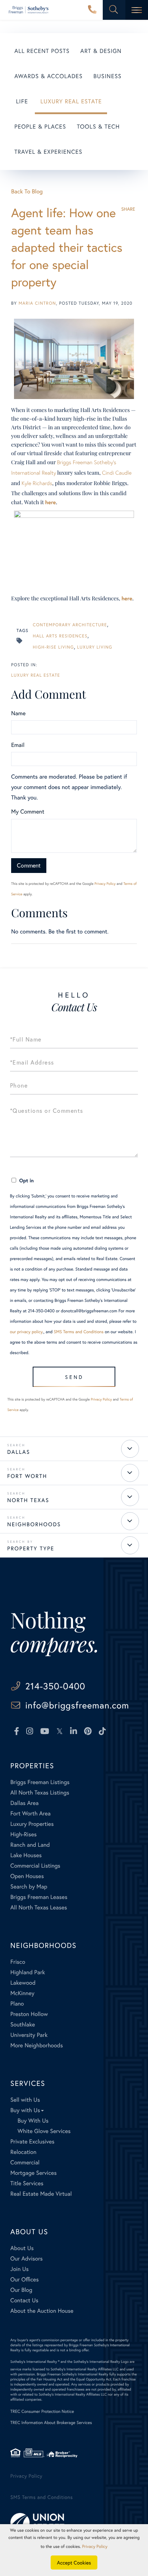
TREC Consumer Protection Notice (42, 2412)
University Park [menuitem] (29, 2035)
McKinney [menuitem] (22, 1993)
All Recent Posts (42, 51)
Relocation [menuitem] (23, 2152)
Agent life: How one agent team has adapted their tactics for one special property (67, 247)
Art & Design (101, 51)
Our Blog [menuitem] (21, 2290)
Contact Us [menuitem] (24, 2300)
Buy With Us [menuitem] (33, 2121)
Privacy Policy (105, 884)
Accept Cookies (74, 2562)
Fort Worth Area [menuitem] (31, 1813)
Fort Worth (27, 1476)
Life (22, 101)
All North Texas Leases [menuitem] (39, 1907)
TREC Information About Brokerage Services (51, 2423)
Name (18, 713)
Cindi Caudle (117, 473)
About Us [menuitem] (22, 2248)
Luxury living (94, 647)
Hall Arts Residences (60, 636)
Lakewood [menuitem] (23, 1983)
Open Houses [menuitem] (27, 1876)
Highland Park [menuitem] (28, 1972)
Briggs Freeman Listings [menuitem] (40, 1782)
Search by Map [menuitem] (29, 1887)
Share (128, 209)
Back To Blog (27, 191)
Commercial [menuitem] (25, 2162)
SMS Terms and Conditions (79, 1332)
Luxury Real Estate (71, 101)
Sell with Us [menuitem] (25, 2100)
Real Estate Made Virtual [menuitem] (41, 2194)
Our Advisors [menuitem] (27, 2259)
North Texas (28, 1500)
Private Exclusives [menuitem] (33, 2142)
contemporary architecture (70, 625)
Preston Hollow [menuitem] (29, 2014)
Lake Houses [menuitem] (26, 1855)
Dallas (19, 1452)
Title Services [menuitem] (27, 2183)
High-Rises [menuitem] (24, 1834)
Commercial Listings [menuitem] (35, 1866)
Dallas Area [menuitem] (25, 1803)
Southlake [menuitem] (23, 2024)
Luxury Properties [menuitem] (32, 1824)
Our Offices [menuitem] (25, 2279)
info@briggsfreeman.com (77, 1705)
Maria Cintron (37, 303)
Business (107, 76)
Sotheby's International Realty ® (35, 2362)
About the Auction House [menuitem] (42, 2311)
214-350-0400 (92, 10)
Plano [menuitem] (17, 2004)
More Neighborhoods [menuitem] (37, 2045)
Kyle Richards (37, 483)
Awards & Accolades (48, 76)
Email (18, 745)
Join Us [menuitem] (20, 2269)
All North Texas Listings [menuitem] (40, 1793)
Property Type (31, 1549)
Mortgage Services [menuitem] (34, 2173)
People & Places (40, 127)
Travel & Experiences (48, 152)
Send (74, 1377)
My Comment (28, 812)
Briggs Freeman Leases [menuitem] (39, 1897)
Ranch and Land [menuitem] (30, 1845)
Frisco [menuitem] (18, 1962)
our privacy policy (26, 1332)
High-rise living (53, 647)
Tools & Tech (98, 127)
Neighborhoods (34, 1524)
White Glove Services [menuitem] (44, 2131)
